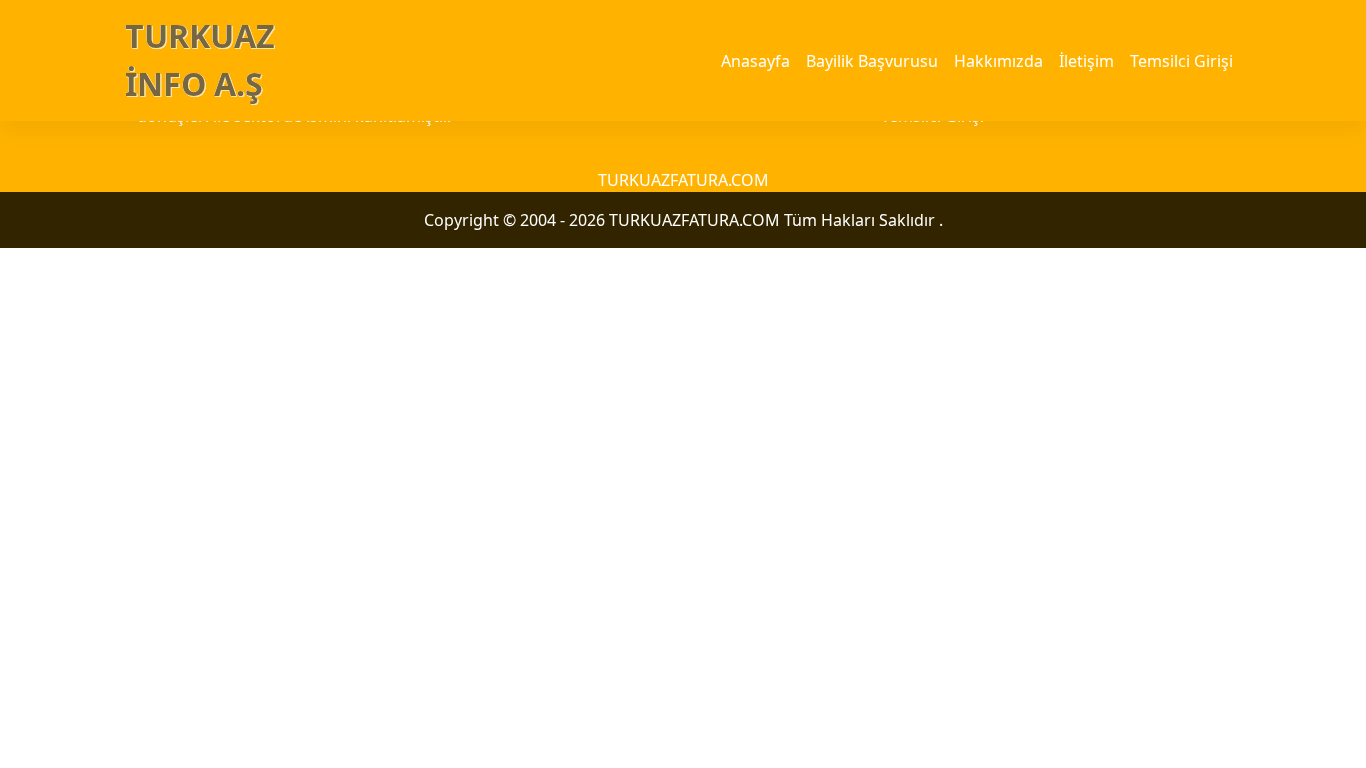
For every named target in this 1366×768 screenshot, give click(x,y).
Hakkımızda (998, 61)
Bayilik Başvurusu (872, 61)
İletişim (1086, 61)
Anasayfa (755, 61)
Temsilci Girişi (1181, 61)
